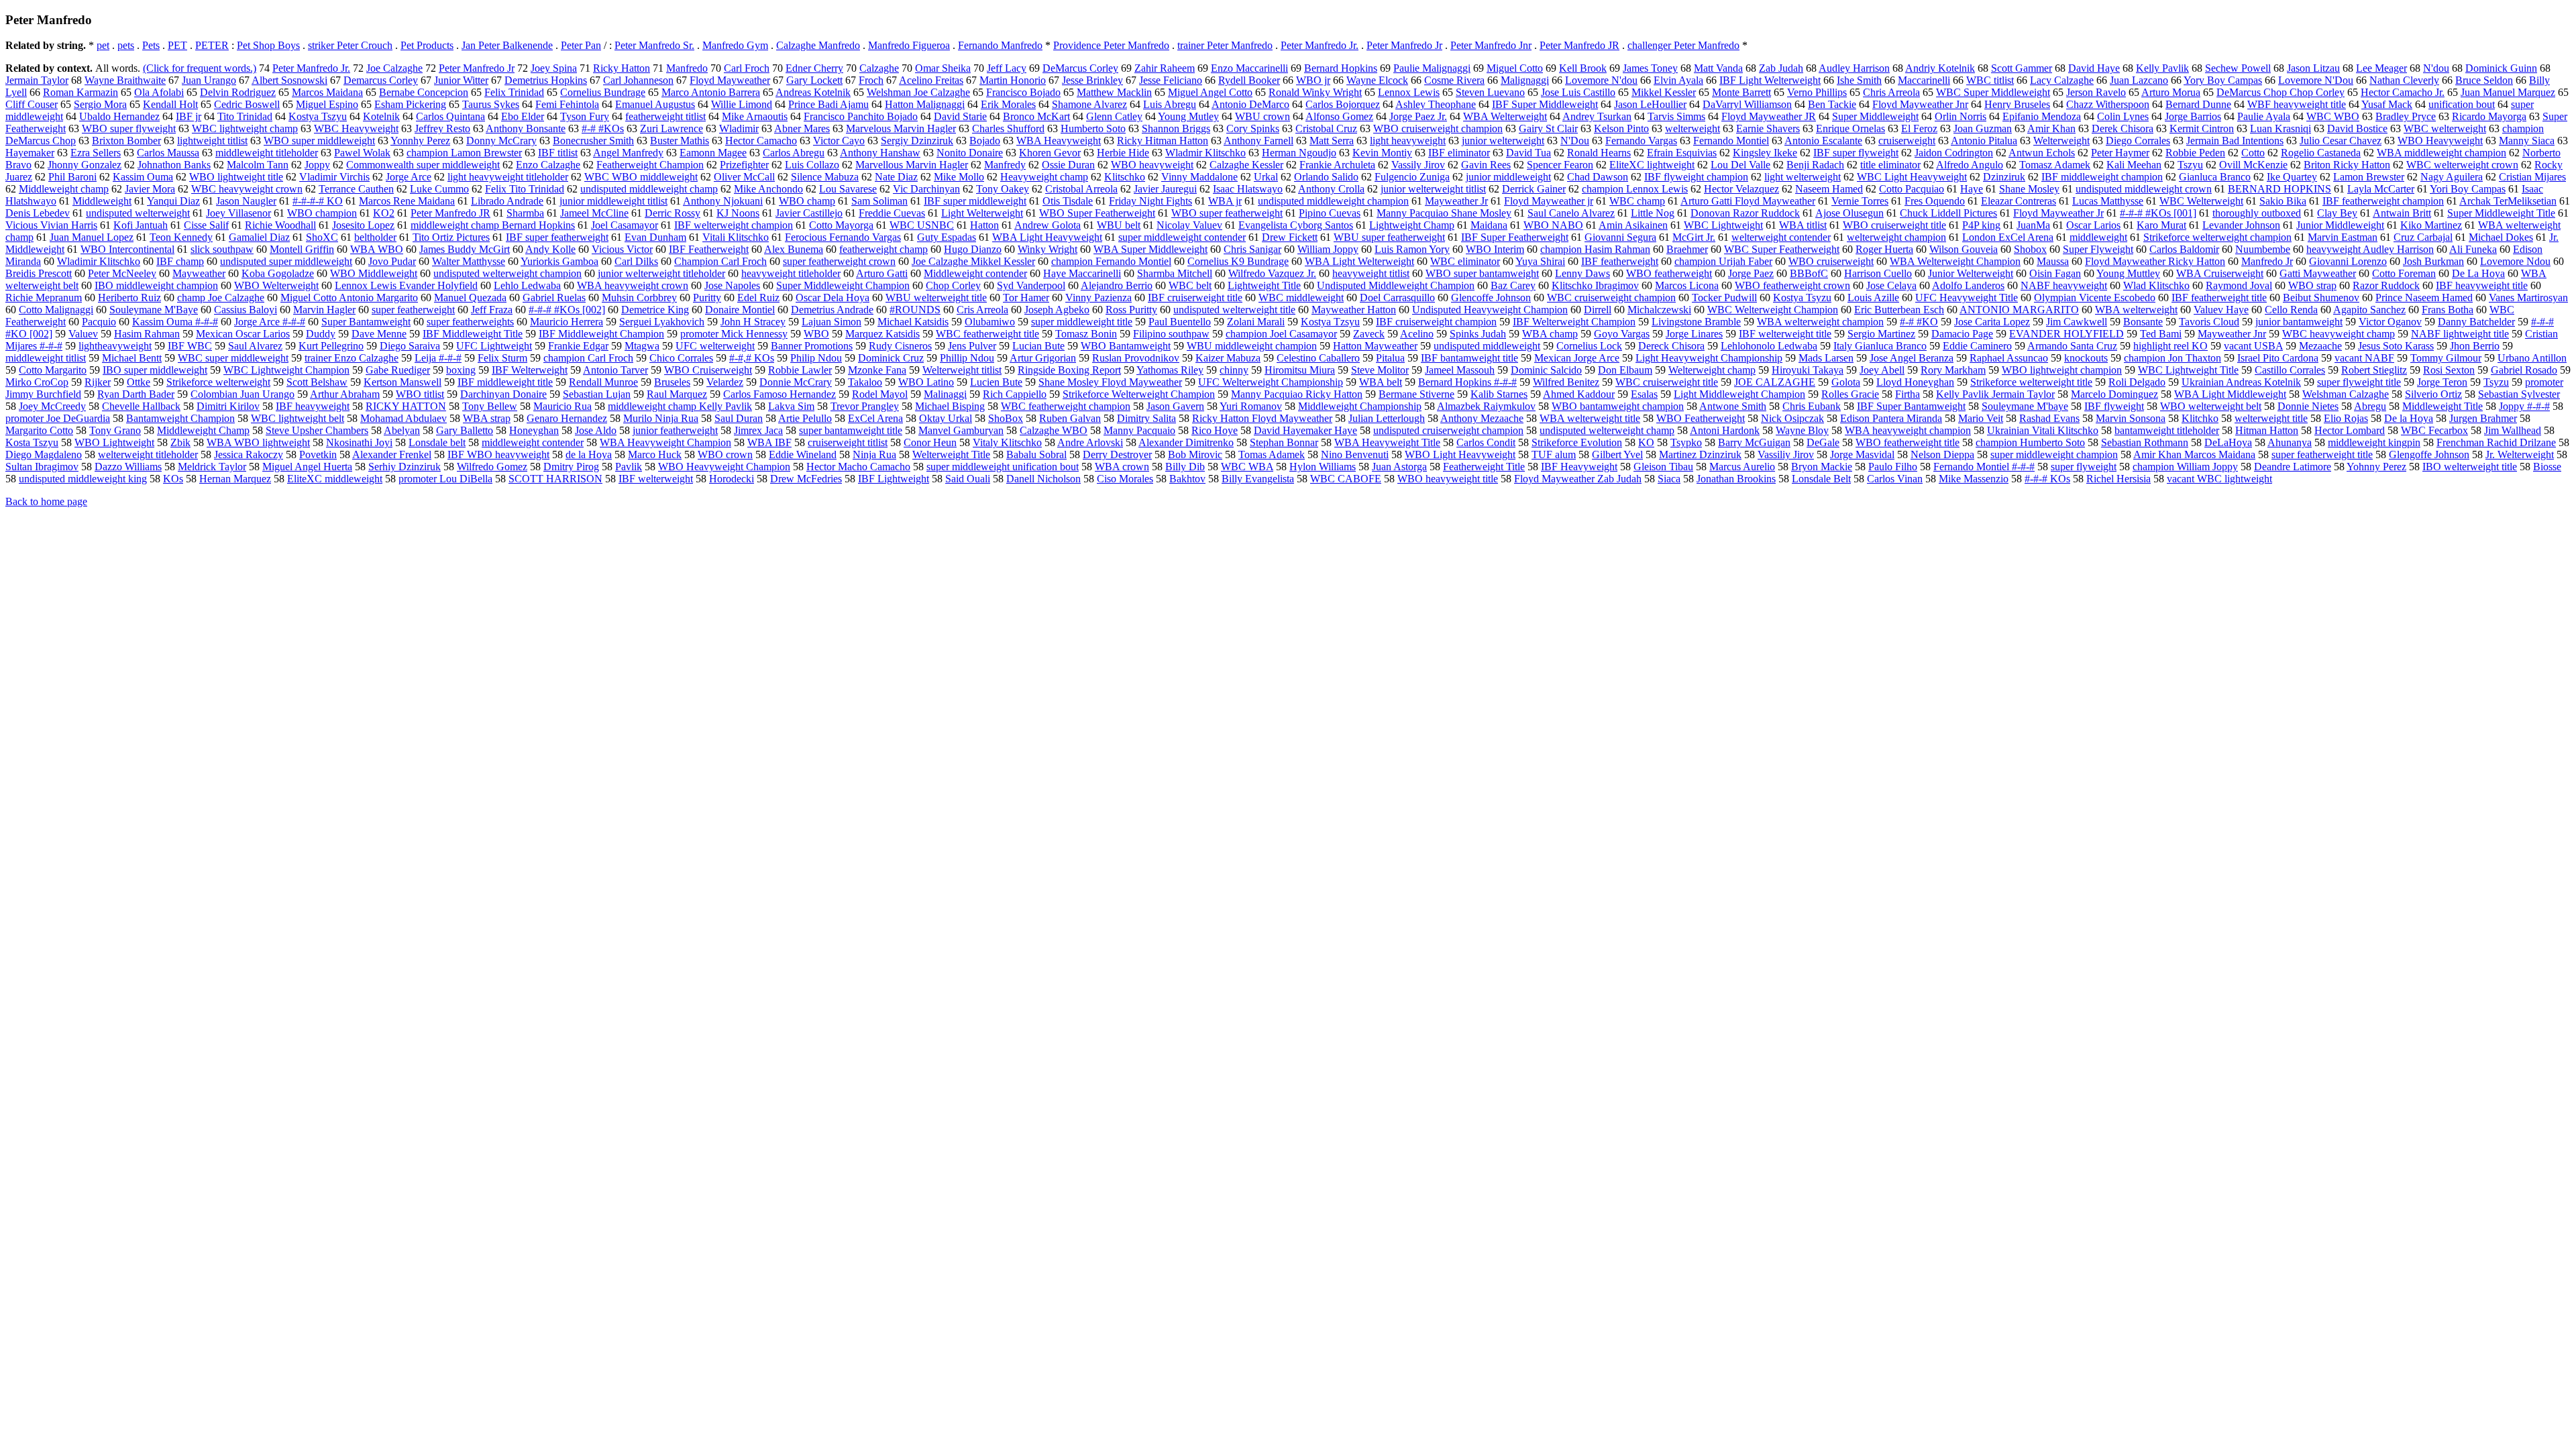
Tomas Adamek (1272, 454)
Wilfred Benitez (1566, 382)
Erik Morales (1008, 104)
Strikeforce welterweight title (2031, 382)
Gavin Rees (1486, 165)
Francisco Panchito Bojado (861, 116)
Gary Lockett (814, 80)
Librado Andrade (507, 201)
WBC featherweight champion (1066, 406)
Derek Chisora (2123, 128)
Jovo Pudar (392, 261)
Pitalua (1390, 358)
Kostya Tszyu (318, 116)
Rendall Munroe (603, 382)
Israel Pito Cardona (2278, 358)
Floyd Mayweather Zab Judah (1578, 479)
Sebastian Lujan (597, 394)
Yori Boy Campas (2468, 189)
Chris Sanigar (1252, 249)
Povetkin (318, 454)
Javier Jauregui (1165, 189)
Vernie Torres (1860, 201)
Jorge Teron (2442, 382)
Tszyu (2190, 165)
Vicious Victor (622, 249)
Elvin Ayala (1678, 80)
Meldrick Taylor (212, 467)
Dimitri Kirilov (228, 406)
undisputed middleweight (1487, 346)
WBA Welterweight (1505, 116)
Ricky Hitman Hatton (1163, 141)
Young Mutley (1188, 116)
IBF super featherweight (557, 237)
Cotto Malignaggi (56, 310)
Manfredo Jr (2267, 261)
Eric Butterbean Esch (1899, 310)
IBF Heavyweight (1579, 467)
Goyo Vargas (1622, 334)
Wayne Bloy (1802, 430)
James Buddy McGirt (465, 249)
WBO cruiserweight (1831, 261)
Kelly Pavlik (2162, 68)
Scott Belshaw (317, 382)
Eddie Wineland (803, 454)
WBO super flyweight (129, 128)
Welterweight (2061, 141)
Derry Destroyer (1117, 454)
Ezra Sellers (96, 153)
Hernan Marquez (235, 479)
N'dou (2436, 68)
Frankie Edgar (578, 346)
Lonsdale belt (437, 442)
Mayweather (199, 273)
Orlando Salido (1326, 177)
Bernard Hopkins (1341, 68)
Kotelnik (381, 116)
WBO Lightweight (114, 442)
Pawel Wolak (362, 153)
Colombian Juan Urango (243, 394)
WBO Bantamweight (1126, 346)
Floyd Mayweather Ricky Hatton (2155, 261)
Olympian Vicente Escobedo (2095, 298)
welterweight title (2271, 418)
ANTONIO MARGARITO (2019, 310)
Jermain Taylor (37, 80)
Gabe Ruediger (398, 370)
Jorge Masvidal (1862, 454)
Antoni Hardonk (1725, 430)
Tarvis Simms (1676, 116)
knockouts (2086, 358)
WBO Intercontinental (127, 249)
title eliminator (1890, 165)
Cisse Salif (206, 225)
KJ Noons (738, 213)
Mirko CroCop (37, 382)
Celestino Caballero (1318, 358)
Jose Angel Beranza (1912, 358)
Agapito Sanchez (2369, 310)
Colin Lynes (2123, 116)
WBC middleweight (1301, 298)
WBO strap (2312, 285)
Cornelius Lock (1589, 346)
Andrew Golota (1048, 225)
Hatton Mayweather (1375, 346)
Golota (1846, 382)
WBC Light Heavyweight (1912, 177)
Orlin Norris (1961, 116)
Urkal (1266, 177)
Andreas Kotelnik (813, 92)
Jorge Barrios (2193, 116)
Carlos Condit (1486, 442)
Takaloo (865, 382)
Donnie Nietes (2308, 406)
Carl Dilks (636, 261)
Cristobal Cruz (1326, 128)
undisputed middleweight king (83, 479)
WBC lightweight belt (298, 418)
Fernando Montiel (1731, 141)
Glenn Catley (1114, 116)
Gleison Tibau (1663, 467)
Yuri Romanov (1251, 406)
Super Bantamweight (366, 322)
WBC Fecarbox (2434, 430)
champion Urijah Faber (1723, 261)
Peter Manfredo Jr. (1320, 45)
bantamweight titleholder (2167, 430)
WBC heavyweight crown (247, 189)
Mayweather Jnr (2232, 334)
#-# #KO (1919, 322)
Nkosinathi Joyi (359, 442)
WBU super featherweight (1389, 237)
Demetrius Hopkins (546, 80)
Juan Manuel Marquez (2508, 92)
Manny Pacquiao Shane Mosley (1444, 213)
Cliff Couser (32, 104)
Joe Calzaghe (394, 68)
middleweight (2098, 237)
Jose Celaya (1891, 285)
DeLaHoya (2228, 442)
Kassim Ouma (143, 177)
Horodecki (732, 479)
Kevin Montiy (1382, 153)
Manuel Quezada (470, 298)
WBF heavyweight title (2297, 104)
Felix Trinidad (514, 92)
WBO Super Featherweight (1097, 213)
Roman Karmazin (80, 92)
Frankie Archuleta (1337, 165)
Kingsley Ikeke (1765, 153)
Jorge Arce (409, 177)
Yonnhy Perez (420, 141)
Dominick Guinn (2501, 68)
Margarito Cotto (39, 430)
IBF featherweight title (2219, 298)
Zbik (180, 442)
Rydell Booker (1249, 80)
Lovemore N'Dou (2316, 80)
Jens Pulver (972, 346)
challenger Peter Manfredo (1683, 45)
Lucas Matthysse (2108, 201)
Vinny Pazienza (1098, 298)
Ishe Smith (1859, 80)
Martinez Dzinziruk (1700, 454)
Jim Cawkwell (2077, 322)
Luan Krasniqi (2280, 128)
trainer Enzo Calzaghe (352, 358)
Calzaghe (879, 68)
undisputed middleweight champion (1333, 201)
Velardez (725, 382)
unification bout (2462, 104)
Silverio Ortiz (2433, 394)
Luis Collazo (812, 165)
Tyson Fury (585, 116)
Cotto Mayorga (841, 225)
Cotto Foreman (2404, 273)
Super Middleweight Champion (843, 285)
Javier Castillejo (809, 213)
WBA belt (1381, 382)
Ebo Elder (523, 116)
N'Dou (1575, 141)
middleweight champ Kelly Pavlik (680, 406)
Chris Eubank (1812, 406)
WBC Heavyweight (356, 128)
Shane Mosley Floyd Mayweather (1110, 382)
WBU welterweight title (936, 298)
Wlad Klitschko (2156, 285)
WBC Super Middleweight (1993, 92)
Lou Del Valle (1740, 165)
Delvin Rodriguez (238, 92)
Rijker (98, 382)
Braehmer (1687, 249)
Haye (1972, 189)
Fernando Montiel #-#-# (1984, 467)
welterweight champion (1896, 237)
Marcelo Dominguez (2114, 394)
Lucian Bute (1038, 346)
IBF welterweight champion (734, 225)
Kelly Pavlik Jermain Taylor (1995, 394)
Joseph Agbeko (1057, 310)
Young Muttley (2128, 273)
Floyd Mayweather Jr (2058, 213)
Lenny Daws (1582, 273)
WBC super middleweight (233, 358)
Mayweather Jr (1456, 201)
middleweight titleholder (267, 153)
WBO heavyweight (1152, 165)
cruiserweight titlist (848, 442)
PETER (212, 45)
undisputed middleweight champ (649, 189)
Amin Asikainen (1633, 225)
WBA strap (487, 418)
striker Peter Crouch (350, 45)
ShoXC (322, 237)
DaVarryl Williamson (1747, 104)
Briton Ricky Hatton (2347, 165)
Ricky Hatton (622, 68)
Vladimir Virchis (334, 177)
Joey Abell (1882, 370)
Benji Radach (1815, 165)
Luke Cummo (439, 189)
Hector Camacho (761, 141)
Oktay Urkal (946, 418)
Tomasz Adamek (2055, 165)
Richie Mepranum (44, 298)
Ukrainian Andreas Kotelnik (2241, 382)
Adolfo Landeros (1968, 285)
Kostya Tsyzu (1802, 298)
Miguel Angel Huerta (307, 467)
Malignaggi (1525, 80)
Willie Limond (742, 104)
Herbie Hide (1123, 153)
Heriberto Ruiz (129, 298)
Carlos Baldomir (2184, 249)
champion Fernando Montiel (1111, 261)
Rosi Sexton (2449, 370)
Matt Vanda (1718, 68)
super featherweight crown (839, 261)
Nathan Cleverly (2404, 80)
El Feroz (1919, 128)
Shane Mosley (2029, 189)
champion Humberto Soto (2030, 442)
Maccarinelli (1924, 80)
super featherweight (413, 310)
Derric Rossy (673, 213)
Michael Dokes (2501, 237)
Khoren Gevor (1050, 153)
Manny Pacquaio (1139, 430)
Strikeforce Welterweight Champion (1139, 394)
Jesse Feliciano (1171, 80)
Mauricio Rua (562, 406)
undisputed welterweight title (1234, 310)
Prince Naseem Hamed (2424, 298)
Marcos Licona (1687, 285)
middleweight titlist (46, 358)
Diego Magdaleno (44, 454)
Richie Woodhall (280, 225)
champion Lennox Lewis (1635, 189)
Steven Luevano (1490, 92)
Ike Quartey (2292, 177)
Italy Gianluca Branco (1880, 346)
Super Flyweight (2098, 249)
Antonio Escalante (1823, 141)
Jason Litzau (2313, 68)
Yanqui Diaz (173, 201)
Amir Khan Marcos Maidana (2194, 454)
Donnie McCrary (796, 382)
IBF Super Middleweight (1545, 104)
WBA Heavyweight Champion (665, 442)
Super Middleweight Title (2501, 213)
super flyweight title (2359, 382)
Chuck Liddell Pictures (1948, 213)
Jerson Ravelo (2096, 92)
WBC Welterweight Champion (1773, 310)
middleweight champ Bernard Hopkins (493, 225)
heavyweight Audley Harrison (2370, 249)
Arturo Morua (2171, 92)
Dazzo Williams (128, 467)
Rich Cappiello (1015, 394)
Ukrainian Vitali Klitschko (2043, 430)
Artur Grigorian (1043, 358)
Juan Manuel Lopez (92, 237)
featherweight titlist (665, 116)
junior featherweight (675, 430)
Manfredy (1005, 165)
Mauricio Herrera (567, 322)
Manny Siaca (2527, 141)
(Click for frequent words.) (200, 68)
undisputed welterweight (138, 213)
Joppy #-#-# (2524, 406)
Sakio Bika (2283, 201)
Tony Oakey (1003, 189)
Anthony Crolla (1331, 189)
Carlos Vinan (1895, 479)
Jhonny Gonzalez (85, 165)
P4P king (1981, 225)
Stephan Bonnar (1284, 442)
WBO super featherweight (1227, 213)
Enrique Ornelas (1850, 128)
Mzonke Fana (877, 370)
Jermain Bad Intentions (2235, 141)
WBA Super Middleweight (1150, 249)
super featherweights (470, 322)
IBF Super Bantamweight (1911, 406)
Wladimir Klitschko (99, 261)
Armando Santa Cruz (2072, 346)
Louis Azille (1873, 298)
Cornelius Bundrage (603, 92)
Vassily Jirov (1418, 165)
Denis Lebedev (38, 213)
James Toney (1650, 68)
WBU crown (1263, 116)
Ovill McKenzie (2253, 165)
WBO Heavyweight (2440, 141)
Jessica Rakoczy (249, 454)
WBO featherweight (1669, 273)
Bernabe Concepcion (424, 92)
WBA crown (1122, 467)
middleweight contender (533, 442)
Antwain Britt (2402, 213)
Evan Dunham (655, 237)
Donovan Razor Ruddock (1745, 213)
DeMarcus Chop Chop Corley (2280, 92)
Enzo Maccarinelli (1249, 68)
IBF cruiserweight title (1195, 298)
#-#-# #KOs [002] (567, 310)
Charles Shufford (1008, 128)
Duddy (321, 334)
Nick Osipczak (1792, 418)
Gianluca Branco (2215, 177)
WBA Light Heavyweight (1047, 237)
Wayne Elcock (1377, 80)
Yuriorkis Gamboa (559, 261)
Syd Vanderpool (1031, 285)
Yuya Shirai (1540, 261)
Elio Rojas (2346, 418)
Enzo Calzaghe (548, 165)
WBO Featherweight (1701, 418)
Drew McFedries (806, 479)
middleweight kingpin (2374, 442)
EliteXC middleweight (335, 479)
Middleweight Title (2443, 406)
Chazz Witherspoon (2108, 104)
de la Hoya (589, 454)
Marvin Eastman (2343, 237)
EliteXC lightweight (1652, 165)
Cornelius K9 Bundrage (1238, 261)
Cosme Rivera (1454, 80)
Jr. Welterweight (2520, 454)
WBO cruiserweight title (1894, 225)
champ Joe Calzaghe (221, 298)
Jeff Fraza (492, 310)
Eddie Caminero (1977, 346)
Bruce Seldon (2484, 80)
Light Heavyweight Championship (1709, 358)
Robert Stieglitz (2374, 370)
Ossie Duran (1068, 165)
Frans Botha (2448, 310)
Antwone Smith (1733, 406)
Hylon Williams (1323, 467)
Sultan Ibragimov (42, 467)
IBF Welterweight (530, 370)
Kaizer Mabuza (1228, 358)
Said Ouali (968, 479)
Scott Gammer (2022, 68)
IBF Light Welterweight (1770, 80)
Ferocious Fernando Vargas (843, 237)
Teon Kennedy (181, 237)
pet (103, 45)
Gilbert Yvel (1617, 454)
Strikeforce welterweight (218, 382)
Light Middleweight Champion (1739, 394)
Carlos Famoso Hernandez (780, 394)
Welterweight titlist (962, 370)
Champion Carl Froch (720, 261)
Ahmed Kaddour (1579, 394)
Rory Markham (1953, 370)
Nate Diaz (896, 177)
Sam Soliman (879, 201)
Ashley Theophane (1436, 104)
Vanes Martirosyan (2528, 298)
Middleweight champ (64, 189)
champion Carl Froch (588, 358)
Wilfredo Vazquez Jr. (1272, 273)
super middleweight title (1082, 322)
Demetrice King (655, 310)
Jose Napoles (732, 285)
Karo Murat (2161, 225)
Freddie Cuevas (892, 213)
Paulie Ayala (2264, 116)
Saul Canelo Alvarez (1571, 213)
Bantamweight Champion (180, 418)
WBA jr (1225, 201)
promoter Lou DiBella (445, 479)
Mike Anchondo (768, 189)
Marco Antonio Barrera (711, 92)
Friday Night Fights (1150, 201)
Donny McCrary (501, 141)
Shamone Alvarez (1089, 104)
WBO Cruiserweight (708, 370)
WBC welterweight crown (2462, 165)
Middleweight (102, 201)
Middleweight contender (975, 273)
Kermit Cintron (2202, 128)
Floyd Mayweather (730, 80)
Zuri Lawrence (672, 128)
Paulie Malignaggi (1432, 68)
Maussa (2053, 261)
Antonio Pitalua (1984, 141)
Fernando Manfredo (1000, 45)
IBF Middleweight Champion (601, 334)
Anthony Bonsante (526, 128)
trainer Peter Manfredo (1225, 45)
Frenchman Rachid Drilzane (2496, 442)
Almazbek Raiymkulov (1486, 406)
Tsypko (1686, 442)
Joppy (317, 165)
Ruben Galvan (1070, 418)
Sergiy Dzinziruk (917, 141)
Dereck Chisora (1671, 346)
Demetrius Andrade (832, 310)
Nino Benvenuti (1355, 454)
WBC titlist (1990, 80)
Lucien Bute (996, 382)
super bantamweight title (851, 430)
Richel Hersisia (2118, 479)
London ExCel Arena (2008, 237)
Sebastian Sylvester (2519, 394)
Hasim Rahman (147, 334)
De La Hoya (2478, 273)
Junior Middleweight (2340, 225)
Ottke (139, 382)
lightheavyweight (115, 346)
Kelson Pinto (1621, 128)
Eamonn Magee (713, 153)
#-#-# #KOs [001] (2158, 213)
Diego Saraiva (410, 346)
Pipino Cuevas (1330, 213)
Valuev (83, 334)
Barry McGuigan (1754, 442)
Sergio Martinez (1881, 334)
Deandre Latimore (2293, 467)
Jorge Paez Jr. (1418, 116)
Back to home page (46, 501)
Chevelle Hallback (141, 406)
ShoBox (1006, 418)
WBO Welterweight (276, 285)
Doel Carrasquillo (1397, 298)
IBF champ (180, 261)
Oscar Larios (2093, 225)
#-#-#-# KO (318, 201)
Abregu (2370, 406)
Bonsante (2143, 322)
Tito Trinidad (245, 116)
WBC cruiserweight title (1667, 382)
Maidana (1489, 225)
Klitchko (2200, 418)
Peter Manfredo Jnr (1491, 45)
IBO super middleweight (155, 370)
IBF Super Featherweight (1515, 237)
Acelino (1417, 334)
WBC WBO (2333, 116)
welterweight (1693, 128)
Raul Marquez (677, 394)
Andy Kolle (550, 249)
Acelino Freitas (931, 80)
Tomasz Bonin (1086, 334)
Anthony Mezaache (1482, 418)
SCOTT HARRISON (555, 479)
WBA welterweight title (1590, 418)
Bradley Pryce (2406, 116)
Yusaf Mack (2387, 104)
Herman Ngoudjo (1299, 153)
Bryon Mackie (1822, 467)
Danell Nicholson (1043, 479)
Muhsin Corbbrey (639, 298)
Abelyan (402, 430)
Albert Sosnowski (289, 80)
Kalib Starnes (1499, 394)
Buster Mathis (680, 141)
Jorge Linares (1694, 334)
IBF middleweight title (505, 382)
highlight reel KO (2170, 346)
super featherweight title (2322, 454)
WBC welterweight (2445, 128)
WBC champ (1637, 201)
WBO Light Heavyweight (1460, 454)
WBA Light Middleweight (2230, 394)
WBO (816, 334)
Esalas (1644, 394)
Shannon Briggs (1176, 128)
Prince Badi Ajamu (828, 104)
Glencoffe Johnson (1491, 298)
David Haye (2094, 68)
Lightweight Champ (1412, 225)
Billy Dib (1185, 467)
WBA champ (1550, 334)
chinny (1234, 370)
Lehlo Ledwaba (527, 285)
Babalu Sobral (1036, 454)
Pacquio (99, 322)
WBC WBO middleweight (641, 177)
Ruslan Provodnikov (1136, 358)
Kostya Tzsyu (1330, 322)
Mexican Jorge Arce (1577, 358)
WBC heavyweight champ (2339, 334)
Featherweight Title (1484, 467)
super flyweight (2084, 467)
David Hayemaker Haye (1305, 430)
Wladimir (739, 128)
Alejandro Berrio (1117, 285)
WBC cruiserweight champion (1611, 298)
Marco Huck (655, 454)
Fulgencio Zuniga (1412, 177)
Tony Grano (115, 430)
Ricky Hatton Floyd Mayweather (1262, 418)
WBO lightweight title (236, 177)
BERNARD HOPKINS (2279, 189)
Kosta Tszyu (32, 442)
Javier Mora (150, 189)
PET (177, 45)
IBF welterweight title (1785, 334)
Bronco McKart (1036, 116)
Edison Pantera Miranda (1891, 418)
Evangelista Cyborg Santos (1296, 225)
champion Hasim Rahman (1595, 249)
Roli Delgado (2137, 382)
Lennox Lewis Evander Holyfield (406, 285)
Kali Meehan (2134, 165)
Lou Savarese (848, 189)
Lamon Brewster (2369, 177)
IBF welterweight (656, 479)
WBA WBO (377, 249)
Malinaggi (945, 394)
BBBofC (1809, 273)
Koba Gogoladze (278, 273)
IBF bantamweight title (1469, 358)
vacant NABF (2364, 358)
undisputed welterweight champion (507, 273)
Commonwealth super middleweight (423, 165)
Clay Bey (2337, 213)
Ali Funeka (2473, 249)
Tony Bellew (490, 406)
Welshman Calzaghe (2346, 394)
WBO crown (725, 454)
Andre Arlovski (1090, 442)
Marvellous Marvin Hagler (912, 165)
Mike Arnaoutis (755, 116)
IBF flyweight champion (1696, 177)
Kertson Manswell (402, 382)
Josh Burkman (2433, 261)
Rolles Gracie (1850, 394)
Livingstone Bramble (1696, 322)
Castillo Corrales (2290, 370)
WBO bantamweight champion (1618, 406)
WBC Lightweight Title (2188, 370)
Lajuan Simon (831, 322)
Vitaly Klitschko (1007, 442)
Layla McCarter (2381, 189)
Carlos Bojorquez (1343, 104)
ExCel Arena (875, 418)
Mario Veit (1981, 418)
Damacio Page (1962, 334)
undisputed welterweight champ (1607, 430)
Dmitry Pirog (571, 467)
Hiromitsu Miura (1300, 370)
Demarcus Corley (381, 80)
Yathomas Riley (1170, 370)
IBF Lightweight (894, 479)
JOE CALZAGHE (1775, 382)
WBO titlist (420, 394)
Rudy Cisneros (900, 346)
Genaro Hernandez (567, 418)
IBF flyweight (2114, 406)
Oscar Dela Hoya (833, 298)
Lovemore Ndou (2515, 261)
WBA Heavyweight (1059, 141)
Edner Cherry (814, 68)
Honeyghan (534, 430)
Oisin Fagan (2055, 273)
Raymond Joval (2239, 285)
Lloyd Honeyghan (1915, 382)
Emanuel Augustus (655, 104)
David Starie (960, 116)
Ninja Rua (874, 454)
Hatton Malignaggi (925, 104)
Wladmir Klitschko (1205, 153)
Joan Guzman (1983, 128)
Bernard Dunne (2198, 104)
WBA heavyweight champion (1908, 430)
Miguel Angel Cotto (1210, 92)
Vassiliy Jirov (1786, 454)
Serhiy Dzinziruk (405, 467)
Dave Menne (379, 334)
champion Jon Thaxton (2172, 358)
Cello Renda (2291, 310)
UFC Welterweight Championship (1271, 382)
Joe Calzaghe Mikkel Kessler (973, 261)
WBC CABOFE (1346, 479)
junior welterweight (1503, 141)
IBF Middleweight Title (473, 334)
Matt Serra (1332, 141)
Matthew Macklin (1114, 92)
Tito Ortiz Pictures (451, 237)
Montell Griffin (302, 249)
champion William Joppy (2185, 467)
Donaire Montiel (740, 310)
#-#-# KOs (2047, 479)
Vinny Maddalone (1199, 177)
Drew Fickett (1290, 237)
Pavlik (629, 467)
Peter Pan (581, 45)
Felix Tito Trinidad (525, 189)
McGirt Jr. (1694, 237)
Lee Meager (2381, 68)
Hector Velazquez (1741, 189)
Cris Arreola (982, 310)
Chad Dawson (1598, 177)
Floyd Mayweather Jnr (1920, 104)
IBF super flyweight (1856, 153)
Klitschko (1125, 177)
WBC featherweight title (987, 334)
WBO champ (807, 201)
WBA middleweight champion (2441, 153)
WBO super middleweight (319, 141)
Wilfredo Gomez (492, 467)
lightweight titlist (212, 141)
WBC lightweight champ (245, 128)
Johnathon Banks (174, 165)
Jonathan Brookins (1736, 479)
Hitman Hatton (2267, 430)
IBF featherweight (1620, 261)
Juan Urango (209, 80)
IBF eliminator (1459, 153)
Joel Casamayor (625, 225)
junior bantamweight (2299, 322)
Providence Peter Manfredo (1111, 45)
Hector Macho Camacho (858, 467)
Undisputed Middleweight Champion (1396, 285)
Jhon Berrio (2475, 346)
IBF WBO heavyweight (498, 454)
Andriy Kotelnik (1940, 68)
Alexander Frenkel (392, 454)
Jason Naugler (246, 201)
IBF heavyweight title (2482, 285)
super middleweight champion (2054, 454)
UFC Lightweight (494, 346)
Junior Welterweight (1971, 273)
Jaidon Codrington (1954, 153)
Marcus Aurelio (1742, 467)
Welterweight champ (1712, 370)
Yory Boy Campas (2223, 80)
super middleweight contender (1182, 237)
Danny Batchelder (2476, 322)
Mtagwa (642, 346)
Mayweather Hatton (1354, 310)
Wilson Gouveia (1964, 249)
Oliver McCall (744, 177)
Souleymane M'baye (2025, 406)
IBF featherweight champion (2383, 201)
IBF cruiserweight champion (1436, 322)
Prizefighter (744, 165)
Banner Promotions (812, 346)
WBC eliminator (1465, 261)
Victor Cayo (839, 141)
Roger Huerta (1884, 249)
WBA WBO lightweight (258, 442)
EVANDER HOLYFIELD (2067, 334)
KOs (173, 479)
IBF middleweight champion (2102, 177)
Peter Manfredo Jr (1404, 45)
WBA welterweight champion (1820, 322)
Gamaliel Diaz (259, 237)
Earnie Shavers (1768, 128)
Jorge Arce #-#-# (270, 322)
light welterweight (1803, 177)
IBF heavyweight (313, 406)
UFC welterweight (715, 346)
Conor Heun (930, 442)
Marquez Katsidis (882, 334)
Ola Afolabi (159, 92)
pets (126, 45)
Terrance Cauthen (356, 189)
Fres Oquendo (1935, 201)
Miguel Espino (327, 104)
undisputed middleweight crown (2144, 189)
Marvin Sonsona (2131, 418)
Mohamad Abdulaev (404, 418)
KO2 (384, 213)
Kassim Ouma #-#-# (175, 322)
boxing (461, 370)
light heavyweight (1408, 141)
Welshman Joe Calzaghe (918, 92)
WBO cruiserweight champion (1438, 128)
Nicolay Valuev (1189, 225)
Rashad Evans (2049, 418)
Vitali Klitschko (736, 237)
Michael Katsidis (913, 322)
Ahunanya (2290, 442)
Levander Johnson (2241, 225)
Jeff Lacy (1007, 68)
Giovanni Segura (1620, 237)
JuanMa (2033, 225)
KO (1646, 442)
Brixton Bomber (126, 141)
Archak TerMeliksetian (2508, 201)
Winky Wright (1048, 249)
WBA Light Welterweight (1359, 261)
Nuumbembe (2263, 249)
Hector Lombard (2350, 430)
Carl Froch (747, 68)
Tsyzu (2496, 382)
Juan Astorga (1399, 467)
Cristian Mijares (2532, 177)
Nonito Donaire (970, 153)
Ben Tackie (1832, 104)
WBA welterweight (2136, 310)
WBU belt (1119, 225)
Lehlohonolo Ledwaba (1769, 346)
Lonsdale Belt (1821, 479)
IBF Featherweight (709, 249)
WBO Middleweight (374, 273)
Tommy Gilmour (2446, 358)
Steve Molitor (1380, 370)
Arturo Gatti (882, 273)
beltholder (375, 237)
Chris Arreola (1891, 92)
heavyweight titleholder (791, 273)
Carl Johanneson (638, 80)
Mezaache (2320, 346)
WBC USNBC (922, 225)
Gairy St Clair (1548, 128)
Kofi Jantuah (141, 225)
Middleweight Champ (203, 430)
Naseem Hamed (1829, 189)
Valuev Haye (2221, 310)
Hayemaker (30, 153)
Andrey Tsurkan (1597, 116)
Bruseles (672, 382)
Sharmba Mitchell (1175, 273)
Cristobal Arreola (1081, 189)
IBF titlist (558, 153)
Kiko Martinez (2431, 225)
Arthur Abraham (345, 394)
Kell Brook (1583, 68)
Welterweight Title (951, 454)
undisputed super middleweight (286, 261)
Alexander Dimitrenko (1186, 442)
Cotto (2253, 153)
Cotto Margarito (53, 370)
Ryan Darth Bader (136, 394)
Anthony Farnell (1258, 141)
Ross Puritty (1131, 310)
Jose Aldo (596, 430)
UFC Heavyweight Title (1967, 298)
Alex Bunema (794, 249)
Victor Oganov (2390, 322)
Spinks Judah (1478, 334)
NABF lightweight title (2460, 334)
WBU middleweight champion (1252, 346)
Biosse (2547, 467)
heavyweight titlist (1371, 273)
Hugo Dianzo (973, 249)
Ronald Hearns (1599, 153)
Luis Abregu (1170, 104)
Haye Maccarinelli (1082, 273)
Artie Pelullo (805, 418)
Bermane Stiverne (1416, 394)
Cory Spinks (1253, 128)
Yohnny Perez (2376, 467)
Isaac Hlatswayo (1248, 189)
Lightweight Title (1264, 285)
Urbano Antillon (2532, 358)
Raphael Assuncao (2009, 358)
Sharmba (525, 213)
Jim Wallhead (2513, 430)
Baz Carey (1513, 285)
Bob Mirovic (1195, 454)
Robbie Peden (2195, 153)
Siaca (1669, 479)
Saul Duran (739, 418)
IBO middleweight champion (156, 285)
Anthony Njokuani (723, 201)
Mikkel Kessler (1664, 92)
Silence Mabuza (825, 177)
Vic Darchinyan (926, 189)
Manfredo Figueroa (909, 45)
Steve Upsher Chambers (317, 430)
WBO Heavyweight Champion (724, 467)
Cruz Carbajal (2423, 237)
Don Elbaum (1625, 370)
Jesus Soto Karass (2396, 346)
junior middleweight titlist (613, 201)
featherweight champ (883, 249)
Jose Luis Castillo (1578, 92)
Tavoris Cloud (2209, 322)
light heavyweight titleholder (508, 177)
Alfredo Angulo (1970, 165)
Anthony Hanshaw (880, 153)
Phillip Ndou (967, 358)
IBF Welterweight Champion (1574, 322)
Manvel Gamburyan (961, 430)
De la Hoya (2409, 418)
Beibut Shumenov (2321, 298)
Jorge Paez (1751, 273)
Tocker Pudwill (1724, 298)
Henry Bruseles (2017, 104)
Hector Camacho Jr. (2403, 92)
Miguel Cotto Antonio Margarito (349, 298)
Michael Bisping (950, 406)
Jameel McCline (594, 213)
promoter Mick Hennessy (734, 334)
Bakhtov (1187, 479)
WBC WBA (1247, 467)
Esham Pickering (410, 104)
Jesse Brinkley (1092, 80)
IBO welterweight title (2470, 467)
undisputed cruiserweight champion (1448, 430)
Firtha (1908, 394)
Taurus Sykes (491, 104)
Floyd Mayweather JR (1769, 116)
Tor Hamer (1026, 298)
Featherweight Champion (650, 165)
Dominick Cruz (891, 358)
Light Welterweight (982, 213)
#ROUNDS (915, 310)
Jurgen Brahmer (2483, 418)
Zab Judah (1781, 68)
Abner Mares (802, 128)
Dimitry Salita (1146, 418)
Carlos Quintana (450, 116)
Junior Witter (461, 80)
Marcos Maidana (327, 92)
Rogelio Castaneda (2321, 153)
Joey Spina (554, 68)
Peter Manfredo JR (1579, 45)
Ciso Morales (1125, 479)
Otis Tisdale (1068, 201)
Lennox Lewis (1409, 92)
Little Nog (1653, 213)
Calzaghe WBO (1054, 430)
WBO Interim (1495, 249)
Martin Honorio (1013, 80)
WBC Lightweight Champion (286, 370)
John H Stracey (753, 322)
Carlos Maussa (168, 153)
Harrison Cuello (1878, 273)
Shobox (2030, 249)
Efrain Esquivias (1682, 153)
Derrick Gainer (1534, 189)
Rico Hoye (1215, 430)
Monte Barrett (1741, 92)
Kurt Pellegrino (331, 346)
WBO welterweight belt (2211, 406)
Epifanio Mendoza (2042, 116)
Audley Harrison (1854, 68)
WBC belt (1190, 285)
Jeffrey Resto (442, 128)
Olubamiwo (990, 322)
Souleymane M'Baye (154, 310)
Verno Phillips (1817, 92)
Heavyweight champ (1044, 177)
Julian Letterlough (1387, 418)
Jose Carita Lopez (1992, 322)
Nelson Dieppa (1942, 454)
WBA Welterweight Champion (1955, 261)
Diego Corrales (2138, 141)
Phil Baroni (72, 177)
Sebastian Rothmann (2145, 442)
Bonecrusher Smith (593, 141)
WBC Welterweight (2201, 201)
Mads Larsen (1826, 358)
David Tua (1528, 153)
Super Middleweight (1875, 116)
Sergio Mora (100, 104)
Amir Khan (2051, 128)
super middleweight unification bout (1003, 467)
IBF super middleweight (975, 201)
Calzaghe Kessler (1246, 165)
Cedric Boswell (247, 104)
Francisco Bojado (1023, 92)
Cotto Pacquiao (1912, 189)
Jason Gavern (1175, 406)
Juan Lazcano (2139, 80)
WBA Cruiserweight (2220, 273)
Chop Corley (953, 285)
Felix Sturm (502, 358)
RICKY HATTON (406, 406)
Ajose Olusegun (1849, 213)
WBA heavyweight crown (633, 285)
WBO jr (1313, 80)
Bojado (985, 141)
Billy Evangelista (1258, 479)
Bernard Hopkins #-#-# (1467, 382)
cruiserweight (1907, 141)
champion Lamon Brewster (464, 153)
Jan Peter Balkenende (507, 45)
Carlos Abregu (794, 153)
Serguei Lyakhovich (662, 322)
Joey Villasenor (238, 213)
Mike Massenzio (1974, 479)
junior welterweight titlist (1433, 189)
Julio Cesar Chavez (2341, 141)
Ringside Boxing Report (1069, 370)
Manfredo (687, 68)
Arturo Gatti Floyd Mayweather (1748, 201)
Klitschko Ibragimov (1595, 285)
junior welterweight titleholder (661, 273)
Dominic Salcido (1546, 370)
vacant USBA (2253, 346)
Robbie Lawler (800, 370)
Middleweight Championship (1360, 406)
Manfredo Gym (735, 45)
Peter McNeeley (122, 273)
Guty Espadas (947, 237)
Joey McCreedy (52, 406)
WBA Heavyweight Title (1387, 442)
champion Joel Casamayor (1281, 334)
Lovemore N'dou (1601, 80)
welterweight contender (1781, 237)
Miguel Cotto (1515, 68)
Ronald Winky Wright (1315, 92)
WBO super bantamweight (1482, 273)
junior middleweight (1508, 177)
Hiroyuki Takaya (1808, 370)
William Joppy (1328, 249)
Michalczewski (1659, 310)
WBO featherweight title (1908, 442)
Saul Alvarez (255, 346)
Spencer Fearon (1560, 165)
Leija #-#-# (438, 358)
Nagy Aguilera (2452, 177)
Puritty (707, 298)
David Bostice (2357, 128)
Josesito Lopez (363, 225)
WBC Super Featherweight (1782, 249)
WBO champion (322, 213)
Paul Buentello (1180, 322)
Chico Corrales (681, 358)
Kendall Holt (170, 104)
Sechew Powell (2238, 68)
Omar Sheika (943, 68)
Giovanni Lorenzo (2348, 261)
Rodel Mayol (880, 394)
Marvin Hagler (324, 310)
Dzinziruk (2004, 177)
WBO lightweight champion (2062, 370)
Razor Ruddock (2386, 285)
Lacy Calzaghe (2062, 80)
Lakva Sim (791, 406)
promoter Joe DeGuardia (58, 418)
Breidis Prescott (39, 273)
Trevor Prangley (865, 406)
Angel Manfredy (628, 153)
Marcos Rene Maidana (407, 201)
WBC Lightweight (1723, 225)
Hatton (984, 225)
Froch (871, 80)
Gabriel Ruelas (554, 298)
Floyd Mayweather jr (1549, 201)
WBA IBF (769, 442)
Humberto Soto (1093, 128)
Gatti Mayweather (2318, 273)
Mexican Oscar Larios (243, 334)
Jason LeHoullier (1650, 104)
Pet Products (427, 45)
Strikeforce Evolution (1577, 442)
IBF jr (189, 116)
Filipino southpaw (1171, 334)
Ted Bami (2161, 334)
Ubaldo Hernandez (119, 116)
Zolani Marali (1256, 322)
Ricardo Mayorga (2489, 116)
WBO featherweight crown (1792, 285)
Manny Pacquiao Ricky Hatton (1297, 394)
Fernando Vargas (1641, 141)
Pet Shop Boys (268, 45)
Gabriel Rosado (2524, 370)
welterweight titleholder (148, 454)
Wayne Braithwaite (125, 80)
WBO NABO (1553, 225)
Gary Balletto (465, 430)
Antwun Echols (2042, 153)
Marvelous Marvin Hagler (901, 128)
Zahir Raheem (1165, 68)
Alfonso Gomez (1339, 116)
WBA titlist (1803, 225)
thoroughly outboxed (2257, 213)
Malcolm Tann (258, 165)
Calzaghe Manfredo (818, 45)
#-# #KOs (603, 128)
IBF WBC (190, 346)
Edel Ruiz (758, 298)
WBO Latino (926, 382)
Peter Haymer (2120, 153)
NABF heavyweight (2064, 285)
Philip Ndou (816, 358)
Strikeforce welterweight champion (2217, 237)
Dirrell (1598, 310)
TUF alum (1554, 454)
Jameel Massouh (1460, 370)
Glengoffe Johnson (2429, 454)
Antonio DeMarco (1250, 104)
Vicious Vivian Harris (51, 225)
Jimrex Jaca (758, 430)
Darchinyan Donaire (503, 394)
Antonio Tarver (615, 370)
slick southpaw (222, 249)
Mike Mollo (959, 177)
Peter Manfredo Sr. (654, 45)
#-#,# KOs (752, 358)
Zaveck (1369, 334)
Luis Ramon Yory (1412, 249)
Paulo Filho (1893, 467)
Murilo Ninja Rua (661, 418)
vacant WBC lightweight (2219, 479)
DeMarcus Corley (1080, 68)
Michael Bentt (132, 358)
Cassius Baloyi (246, 310)
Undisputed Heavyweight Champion (1490, 310)
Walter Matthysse (469, 261)
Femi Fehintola (567, 104)
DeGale (1823, 442)
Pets (151, 45)
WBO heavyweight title (1448, 479)
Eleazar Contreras (2019, 201)
